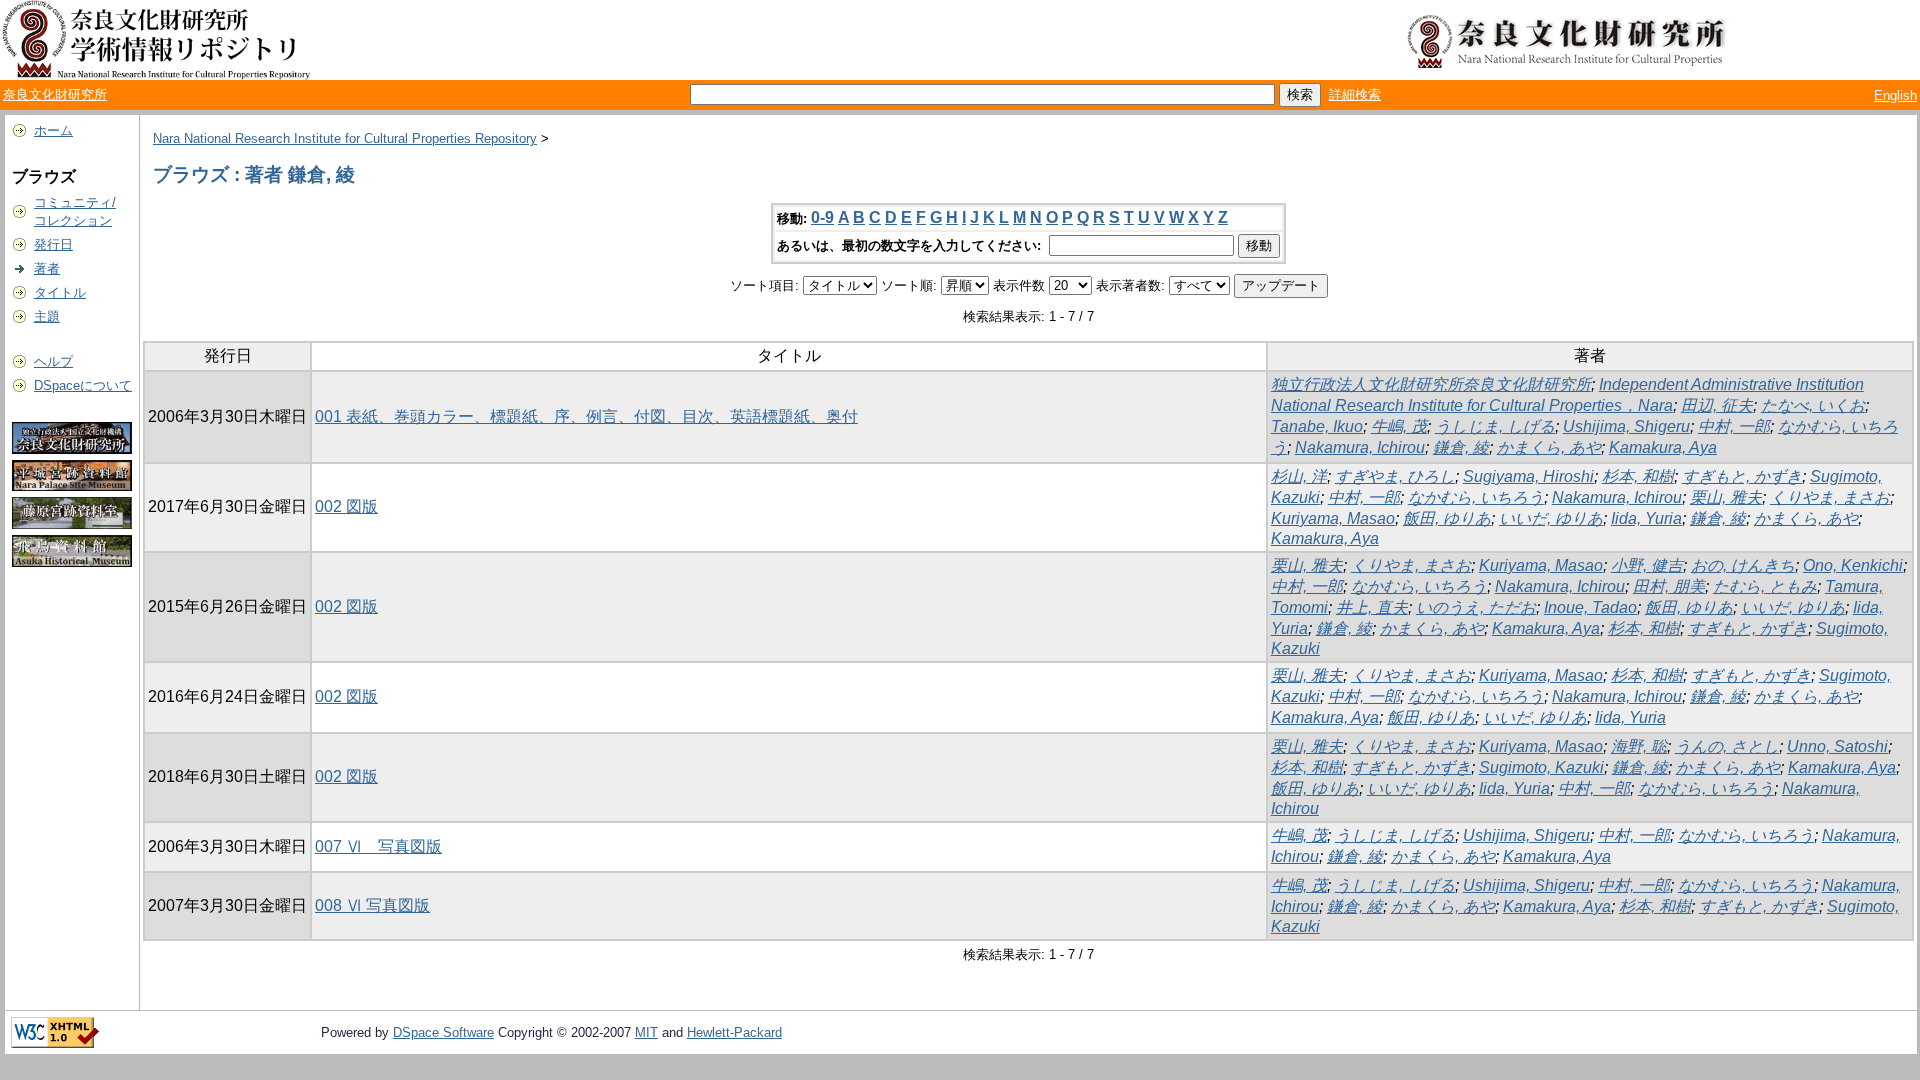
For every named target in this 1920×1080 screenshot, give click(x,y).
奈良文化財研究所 (55, 94)
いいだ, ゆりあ (1551, 518)
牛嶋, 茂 (1399, 426)
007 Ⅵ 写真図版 (378, 846)
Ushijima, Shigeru (1626, 426)
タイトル (60, 292)
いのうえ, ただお (1476, 607)
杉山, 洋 (1299, 476)
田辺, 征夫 (1717, 405)
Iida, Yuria (1646, 518)
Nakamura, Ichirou (1360, 447)
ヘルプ (53, 361)
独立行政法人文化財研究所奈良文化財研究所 (1431, 384)
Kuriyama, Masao (1333, 518)
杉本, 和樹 (1638, 476)
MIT (646, 1032)
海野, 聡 (1639, 746)
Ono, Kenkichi (1853, 565)
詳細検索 (1355, 94)
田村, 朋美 (1669, 586)
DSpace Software (443, 1032)
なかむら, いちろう (1476, 497)
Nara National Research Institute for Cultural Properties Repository (345, 138)
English (1895, 95)
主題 (47, 316)
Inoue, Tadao (1590, 607)
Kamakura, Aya (1663, 447)
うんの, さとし (1727, 746)
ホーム (53, 130)
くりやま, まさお (1830, 497)
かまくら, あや (1549, 447)
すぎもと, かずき (1742, 476)
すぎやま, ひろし (1395, 476)
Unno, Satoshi (1837, 746)
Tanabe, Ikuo (1317, 426)
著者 (47, 268)
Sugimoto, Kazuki (1541, 767)
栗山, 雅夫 (1726, 497)
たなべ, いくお (1813, 405)
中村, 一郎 (1734, 426)
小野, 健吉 (1647, 565)
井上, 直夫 (1372, 607)
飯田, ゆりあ (1447, 518)
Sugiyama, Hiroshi (1528, 476)
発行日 (53, 244)
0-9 (822, 217)
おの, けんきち (1743, 565)
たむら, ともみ (1765, 586)
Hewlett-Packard (734, 1032)
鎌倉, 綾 (1461, 447)
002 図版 (346, 506)
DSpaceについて (83, 385)
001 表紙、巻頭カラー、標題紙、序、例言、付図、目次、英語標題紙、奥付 (586, 416)
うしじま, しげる (1495, 426)
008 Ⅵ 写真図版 (372, 905)
